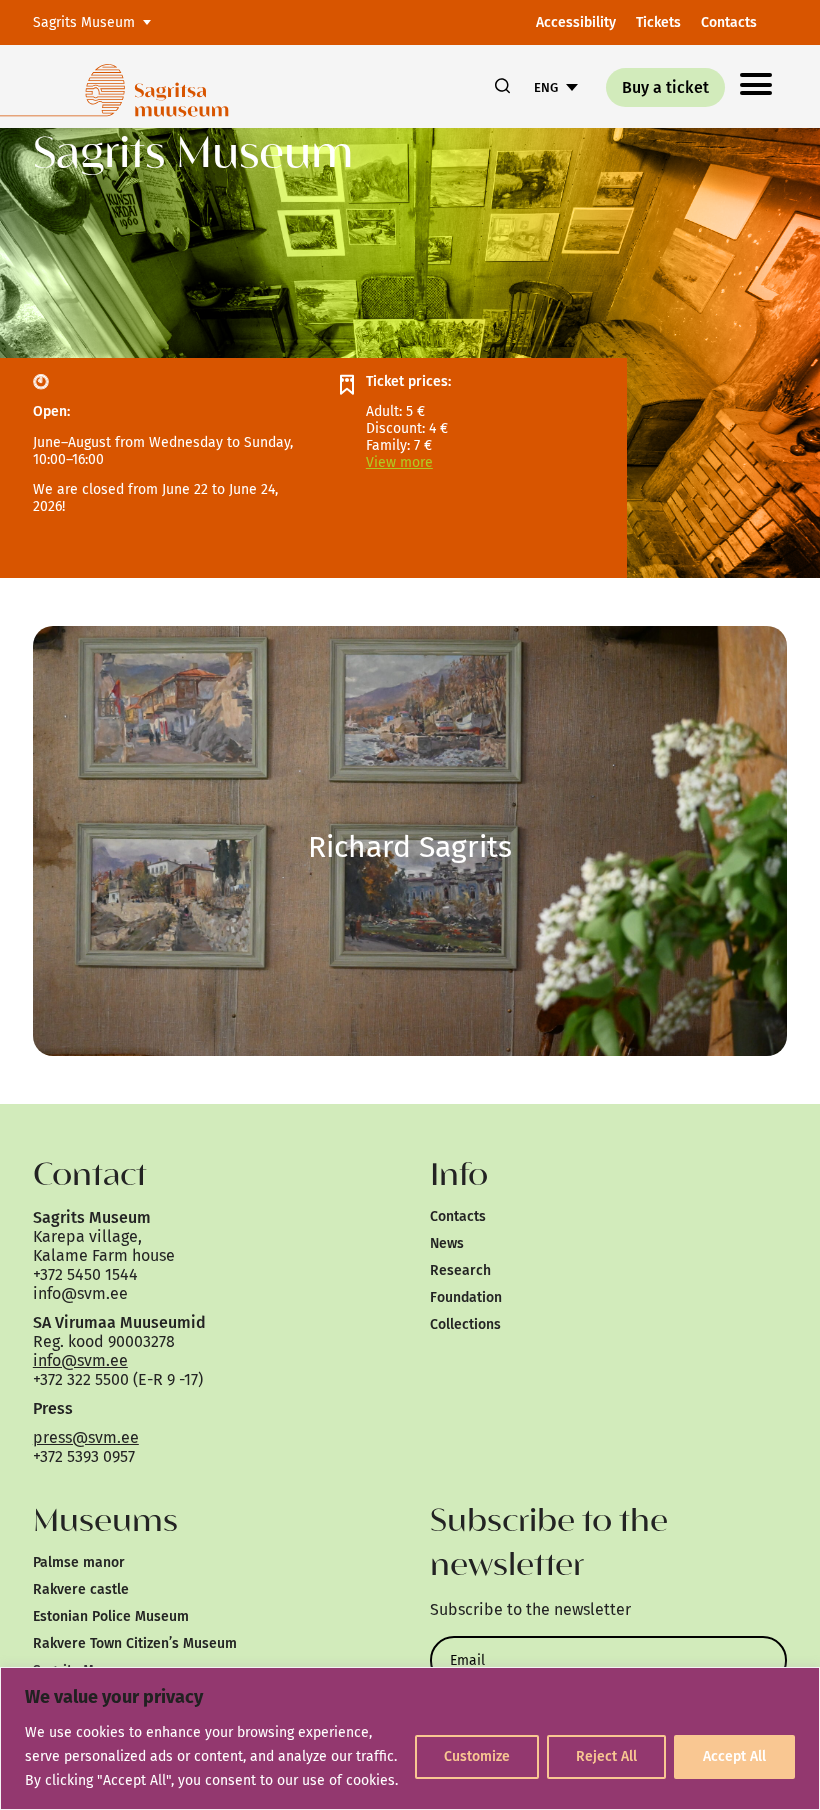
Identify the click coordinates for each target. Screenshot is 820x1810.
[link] (162, 86)
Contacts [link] (729, 22)
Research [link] (460, 1270)
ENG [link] (546, 87)
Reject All (606, 1756)
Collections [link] (465, 1324)
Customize (477, 1756)
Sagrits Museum (84, 22)
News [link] (447, 1243)
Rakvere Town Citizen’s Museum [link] (135, 1643)
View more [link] (399, 462)
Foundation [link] (466, 1297)
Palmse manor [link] (79, 1562)
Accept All (734, 1756)
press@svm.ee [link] (86, 1437)
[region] (410, 1738)
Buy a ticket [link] (665, 87)
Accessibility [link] (576, 22)
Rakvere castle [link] (81, 1589)
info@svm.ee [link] (80, 1360)
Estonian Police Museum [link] (111, 1616)
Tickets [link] (658, 22)
